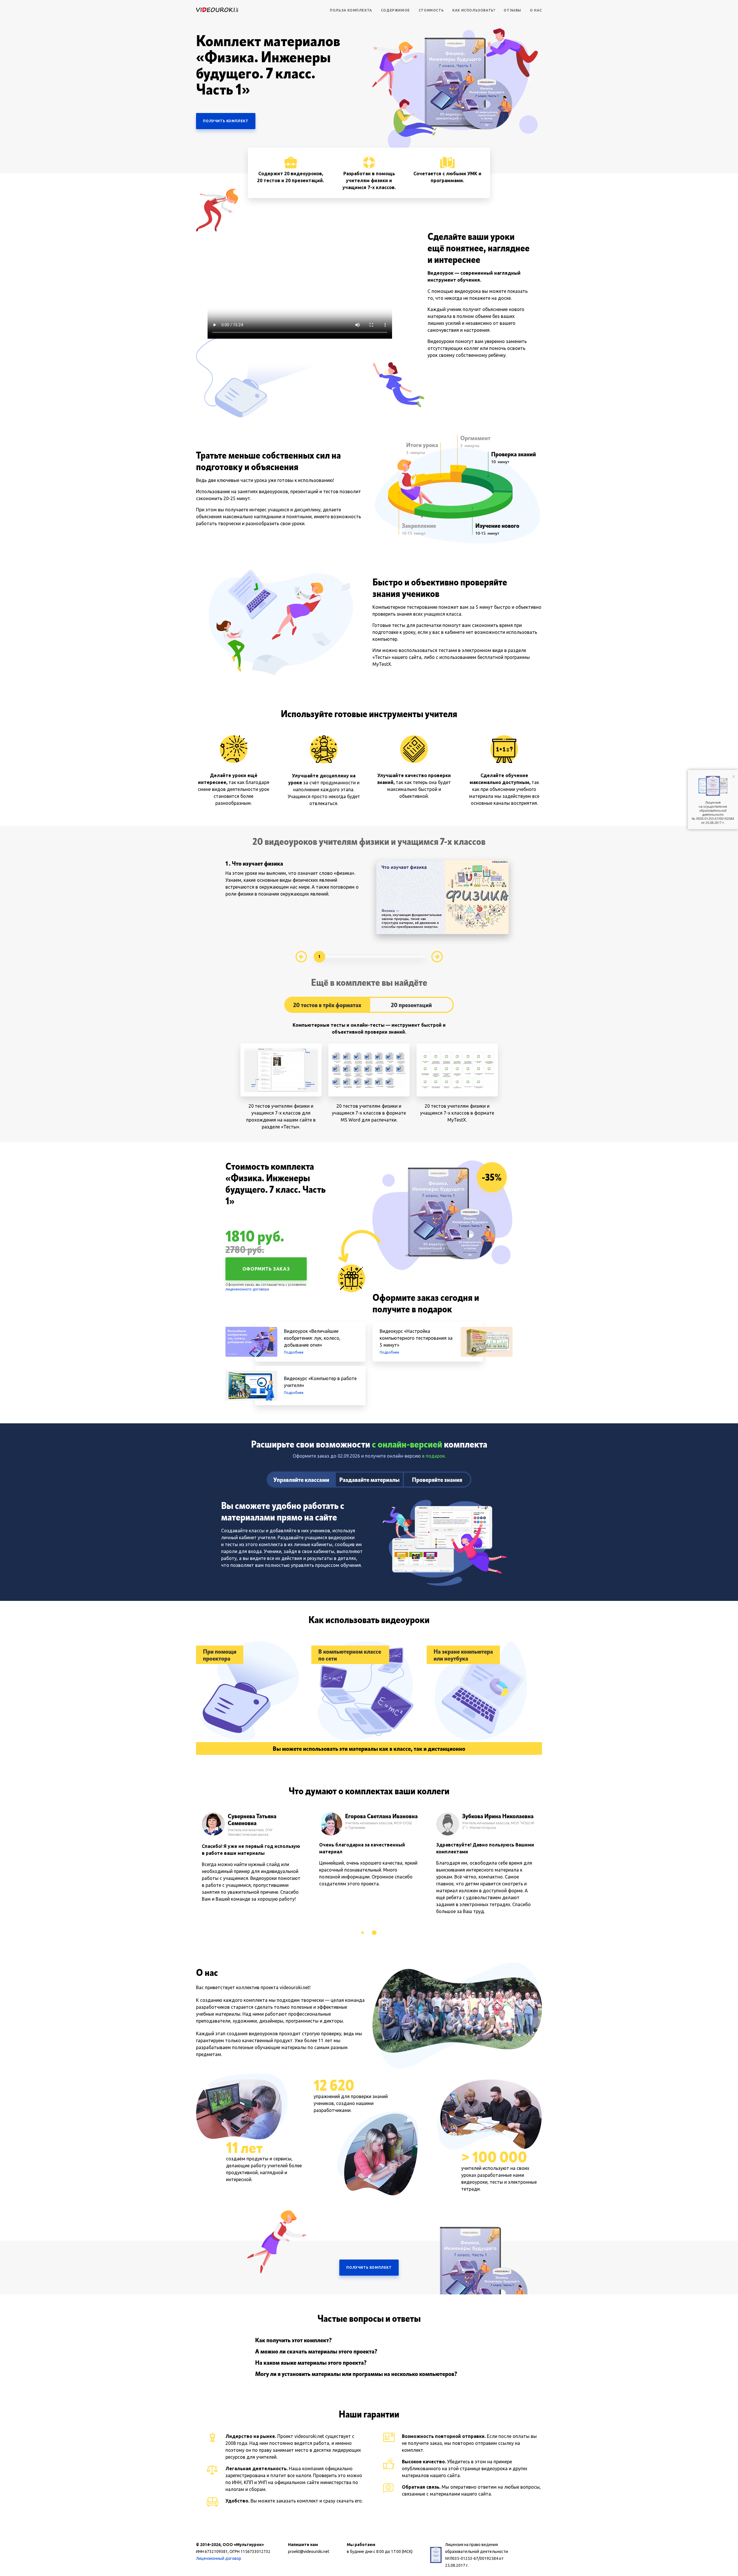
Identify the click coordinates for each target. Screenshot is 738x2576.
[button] (363, 1933)
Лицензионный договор (219, 2558)
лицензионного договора (247, 1289)
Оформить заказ (266, 1269)
